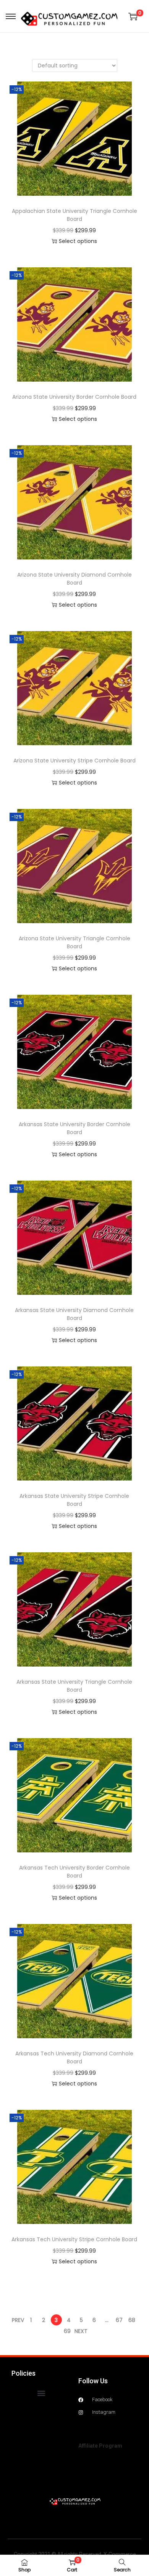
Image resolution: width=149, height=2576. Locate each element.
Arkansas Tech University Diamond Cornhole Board (74, 2057)
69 (67, 2331)
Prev (18, 2320)
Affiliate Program (100, 2446)
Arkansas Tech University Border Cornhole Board (74, 1872)
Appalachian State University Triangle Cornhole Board (74, 215)
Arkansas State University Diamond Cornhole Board (74, 1314)
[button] (41, 2393)
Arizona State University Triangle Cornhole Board (74, 942)
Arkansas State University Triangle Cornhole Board (74, 1686)
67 (119, 2320)
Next (81, 2331)
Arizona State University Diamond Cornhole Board (74, 579)
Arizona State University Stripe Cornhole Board (74, 761)
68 (132, 2320)
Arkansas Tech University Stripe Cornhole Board (74, 2239)
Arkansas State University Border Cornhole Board (74, 1128)
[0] (133, 16)
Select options (78, 241)
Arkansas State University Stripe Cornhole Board (74, 1500)
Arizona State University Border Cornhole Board (74, 397)
